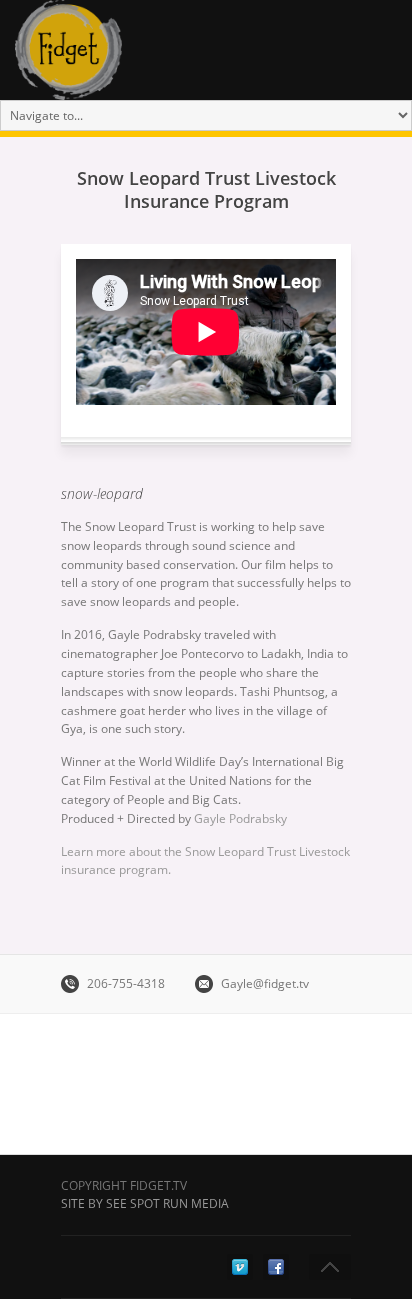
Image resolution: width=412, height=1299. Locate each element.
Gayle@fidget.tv (265, 983)
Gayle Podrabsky (240, 818)
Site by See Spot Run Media (145, 1203)
